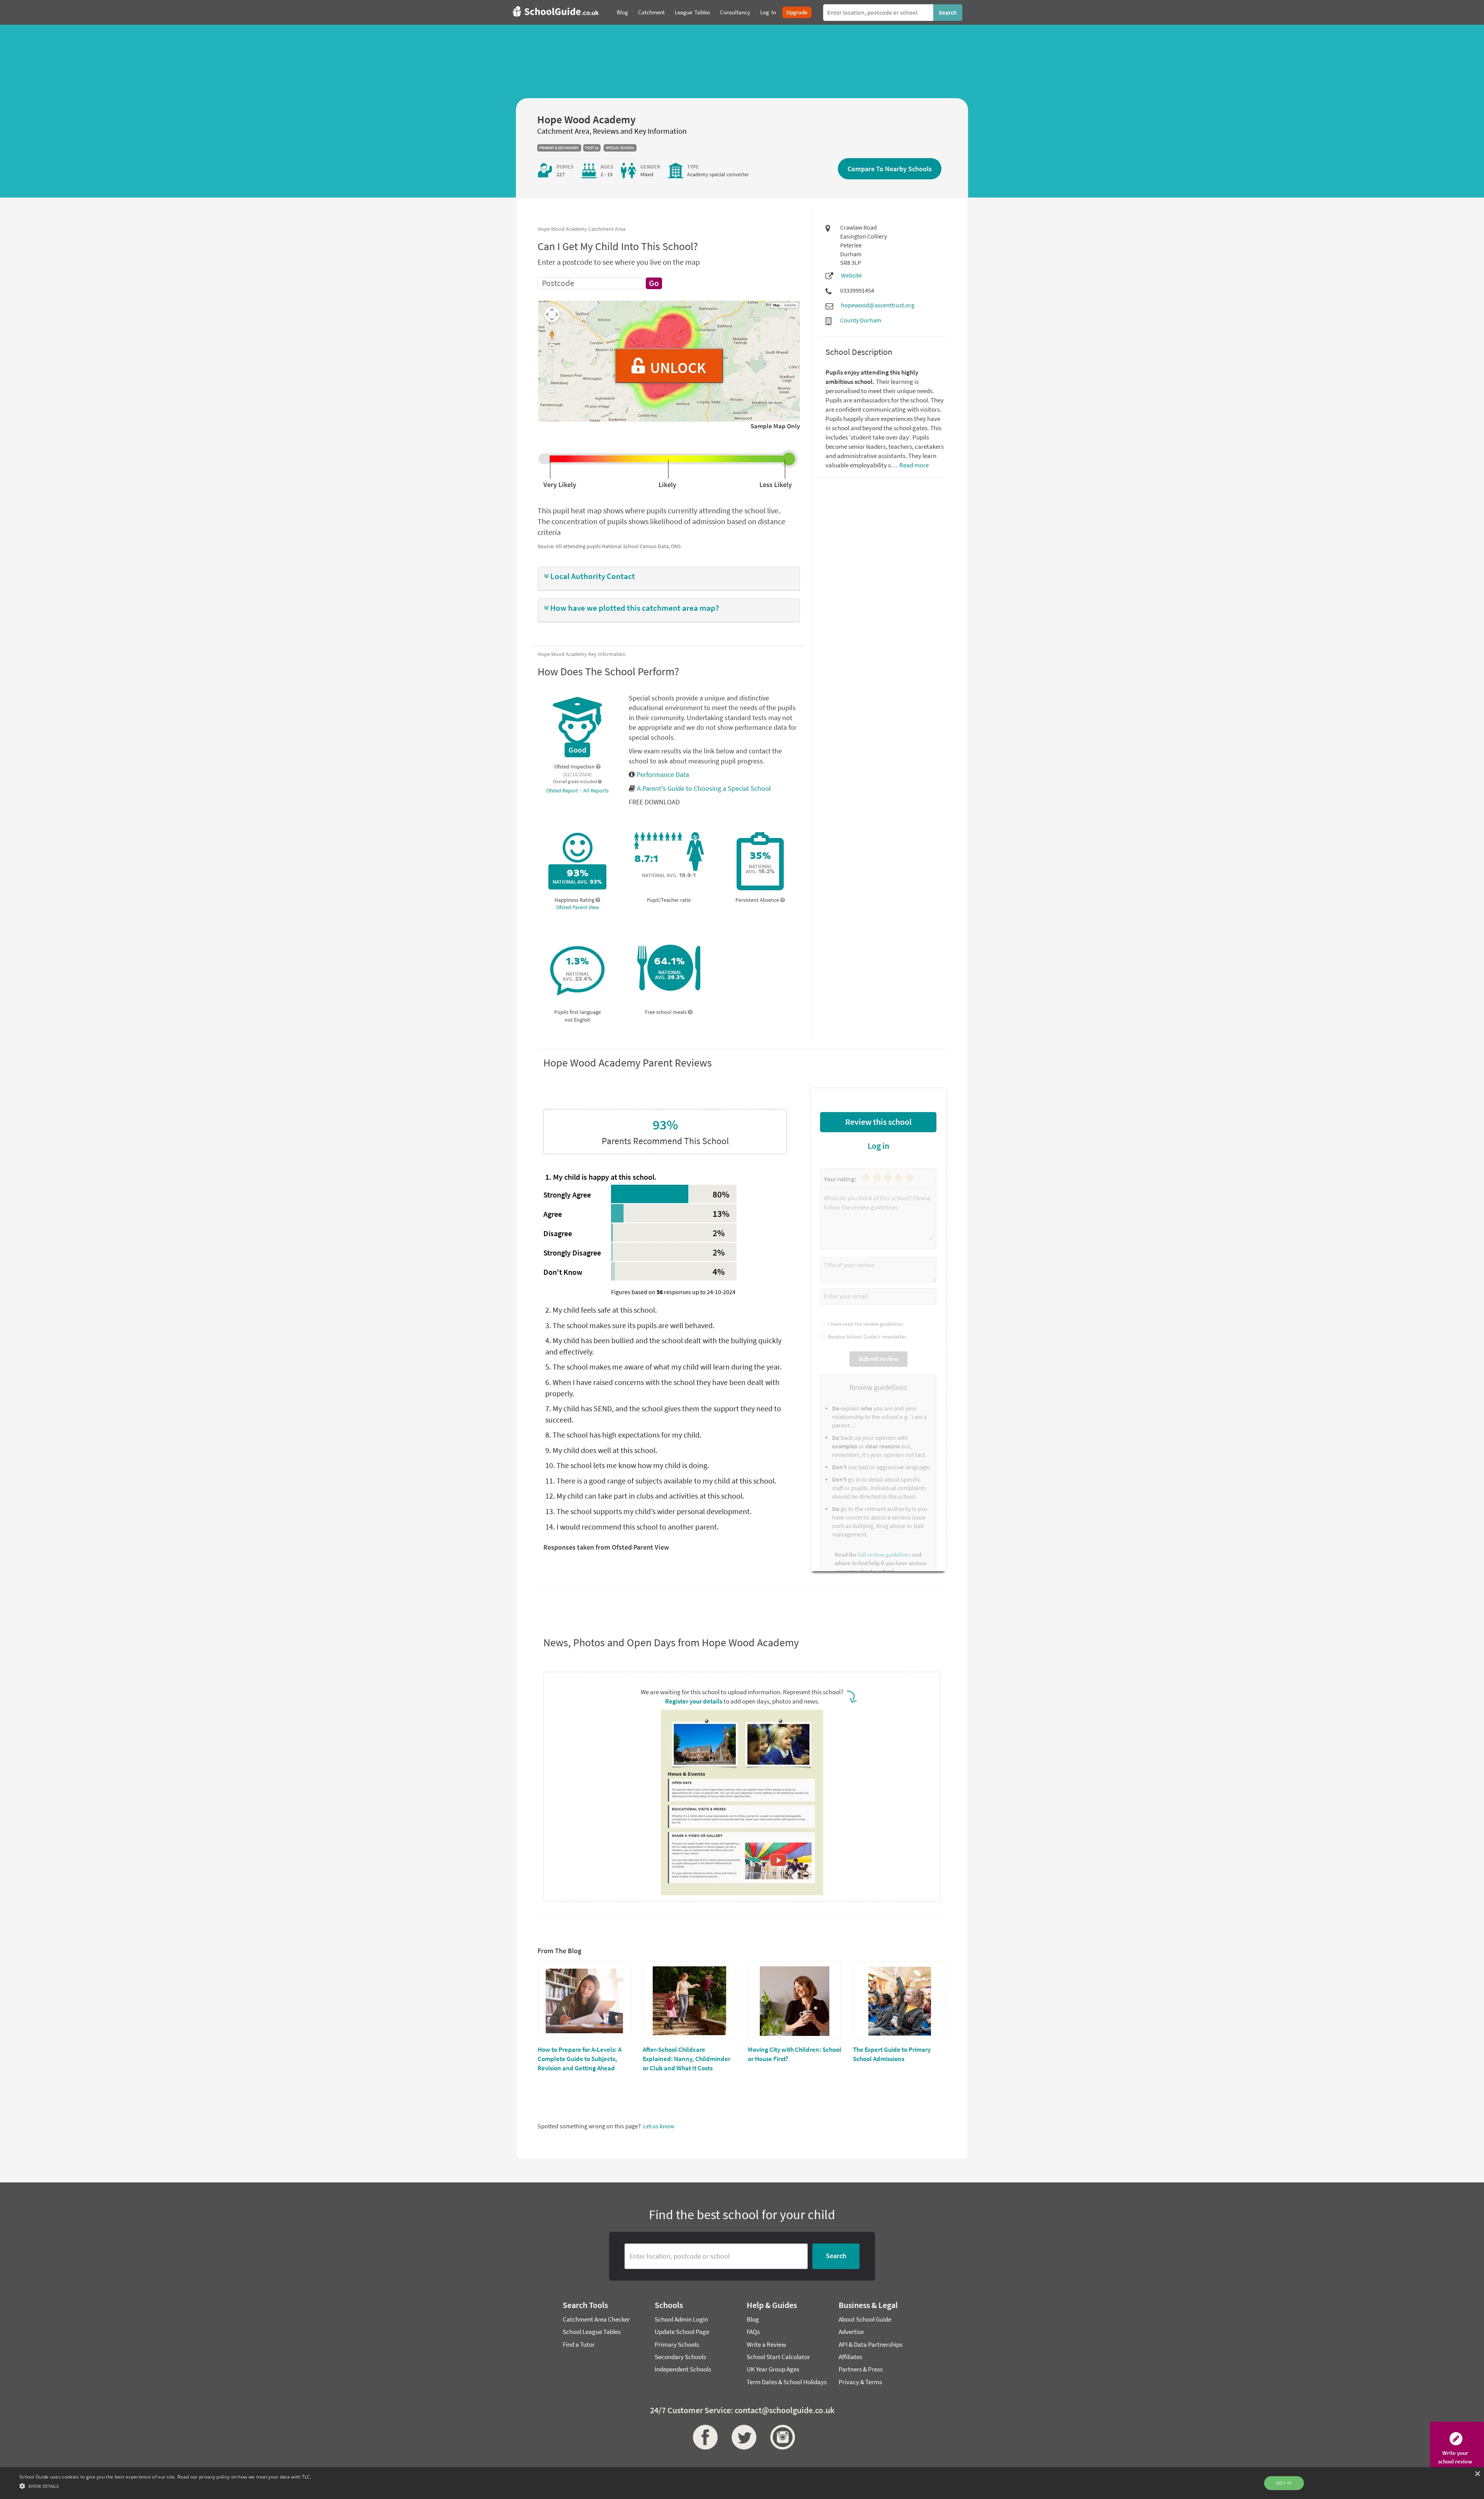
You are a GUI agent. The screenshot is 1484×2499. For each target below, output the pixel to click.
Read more (913, 465)
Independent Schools (683, 2369)
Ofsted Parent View (578, 907)
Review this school (878, 1122)
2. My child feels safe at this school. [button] (601, 1310)
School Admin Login (681, 2319)
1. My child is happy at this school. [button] (601, 1177)
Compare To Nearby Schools (890, 169)
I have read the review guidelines (864, 1324)
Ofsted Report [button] (563, 790)
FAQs (753, 2332)
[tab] (669, 579)
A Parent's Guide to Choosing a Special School (704, 788)
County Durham (861, 320)
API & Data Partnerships (870, 2344)
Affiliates (850, 2357)
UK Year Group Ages (773, 2369)
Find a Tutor (579, 2344)
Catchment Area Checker (596, 2319)
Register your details (694, 1701)
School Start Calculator (778, 2357)
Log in (878, 1146)
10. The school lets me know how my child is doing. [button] (627, 1465)
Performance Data (662, 774)
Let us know (659, 2126)
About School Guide (865, 2319)
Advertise (851, 2332)
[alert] (742, 2483)
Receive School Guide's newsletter (866, 1337)
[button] (669, 577)
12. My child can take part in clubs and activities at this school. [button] (645, 1496)
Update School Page (682, 2332)
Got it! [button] (1284, 2483)
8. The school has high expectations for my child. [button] (623, 1435)
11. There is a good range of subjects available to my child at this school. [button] (661, 1481)
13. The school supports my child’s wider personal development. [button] (648, 1511)
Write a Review (766, 2344)
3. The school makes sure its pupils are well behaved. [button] (630, 1325)
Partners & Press (861, 2369)
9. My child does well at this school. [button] (601, 1450)
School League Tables (592, 2332)
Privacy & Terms (860, 2382)
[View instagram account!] (781, 2437)
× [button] (1477, 2474)
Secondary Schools (680, 2357)
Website (851, 275)
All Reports (596, 790)
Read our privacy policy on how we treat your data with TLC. (244, 2477)
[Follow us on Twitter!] (742, 2437)
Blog (753, 2319)
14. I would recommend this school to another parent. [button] (632, 1527)
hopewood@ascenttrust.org (878, 305)
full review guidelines (884, 1554)
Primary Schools (677, 2344)
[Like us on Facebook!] (703, 2437)
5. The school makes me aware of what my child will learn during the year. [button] (664, 1367)
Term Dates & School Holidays (787, 2382)
